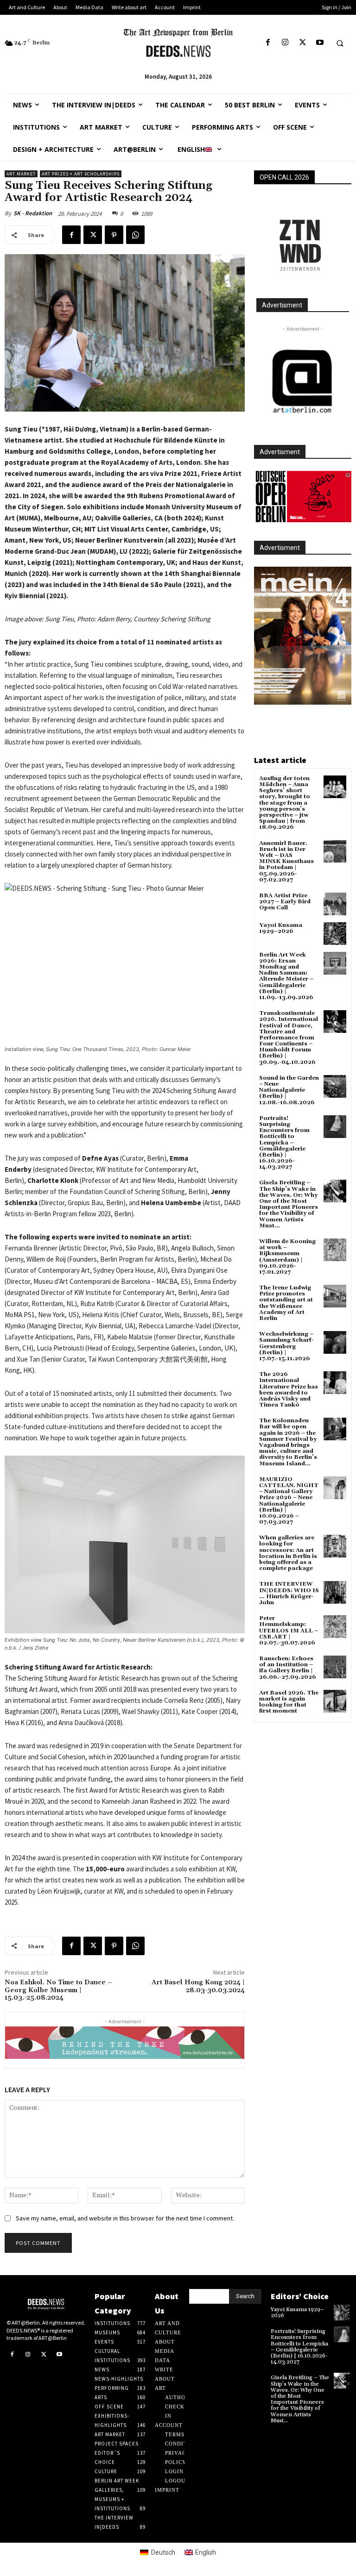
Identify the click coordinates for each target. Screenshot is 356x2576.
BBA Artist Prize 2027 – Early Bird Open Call (285, 902)
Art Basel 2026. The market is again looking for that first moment (289, 1702)
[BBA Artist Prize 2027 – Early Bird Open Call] (335, 904)
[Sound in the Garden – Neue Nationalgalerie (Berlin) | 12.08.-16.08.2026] (335, 1086)
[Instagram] (285, 43)
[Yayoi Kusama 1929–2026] (335, 934)
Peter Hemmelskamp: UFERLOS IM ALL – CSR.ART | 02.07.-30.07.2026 (289, 1631)
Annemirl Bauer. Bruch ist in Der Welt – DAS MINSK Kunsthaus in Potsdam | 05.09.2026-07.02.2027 (286, 862)
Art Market (21, 174)
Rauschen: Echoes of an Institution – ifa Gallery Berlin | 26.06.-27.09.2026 (288, 1668)
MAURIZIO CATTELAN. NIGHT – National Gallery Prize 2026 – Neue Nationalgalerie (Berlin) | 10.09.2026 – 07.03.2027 (289, 1501)
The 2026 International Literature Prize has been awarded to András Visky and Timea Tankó (289, 1390)
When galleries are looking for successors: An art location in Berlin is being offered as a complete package (288, 1553)
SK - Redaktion (33, 213)
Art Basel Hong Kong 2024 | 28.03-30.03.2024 (198, 1986)
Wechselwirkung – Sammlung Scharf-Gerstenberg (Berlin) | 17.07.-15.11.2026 (286, 1346)
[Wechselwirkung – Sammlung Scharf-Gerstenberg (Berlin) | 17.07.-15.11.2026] (335, 1342)
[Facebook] (268, 43)
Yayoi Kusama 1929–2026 (281, 928)
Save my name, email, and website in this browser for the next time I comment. (125, 2218)
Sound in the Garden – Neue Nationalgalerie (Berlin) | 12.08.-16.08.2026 (289, 1090)
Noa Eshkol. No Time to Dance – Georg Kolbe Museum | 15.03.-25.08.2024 (58, 1990)
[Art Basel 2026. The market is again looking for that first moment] (335, 1701)
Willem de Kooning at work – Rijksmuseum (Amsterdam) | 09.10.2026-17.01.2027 (287, 1257)
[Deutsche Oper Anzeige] (303, 497)
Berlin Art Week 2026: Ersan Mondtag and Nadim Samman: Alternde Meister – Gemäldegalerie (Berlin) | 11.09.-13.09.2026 (286, 976)
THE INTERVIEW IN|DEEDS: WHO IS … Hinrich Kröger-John (289, 1593)
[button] (340, 43)
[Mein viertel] (303, 636)
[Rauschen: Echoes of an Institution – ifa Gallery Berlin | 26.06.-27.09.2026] (335, 1667)
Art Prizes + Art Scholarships (81, 174)
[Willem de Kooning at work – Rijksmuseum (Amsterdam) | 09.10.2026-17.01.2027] (335, 1250)
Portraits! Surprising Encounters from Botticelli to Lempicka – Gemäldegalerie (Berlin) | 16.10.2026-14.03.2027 (284, 1143)
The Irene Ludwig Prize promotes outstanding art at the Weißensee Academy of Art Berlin (286, 1303)
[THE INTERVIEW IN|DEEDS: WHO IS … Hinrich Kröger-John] (335, 1592)
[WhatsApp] (135, 235)
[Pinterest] (114, 235)
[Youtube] (320, 43)
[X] (302, 43)
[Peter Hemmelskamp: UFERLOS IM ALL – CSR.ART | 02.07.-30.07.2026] (335, 1627)
